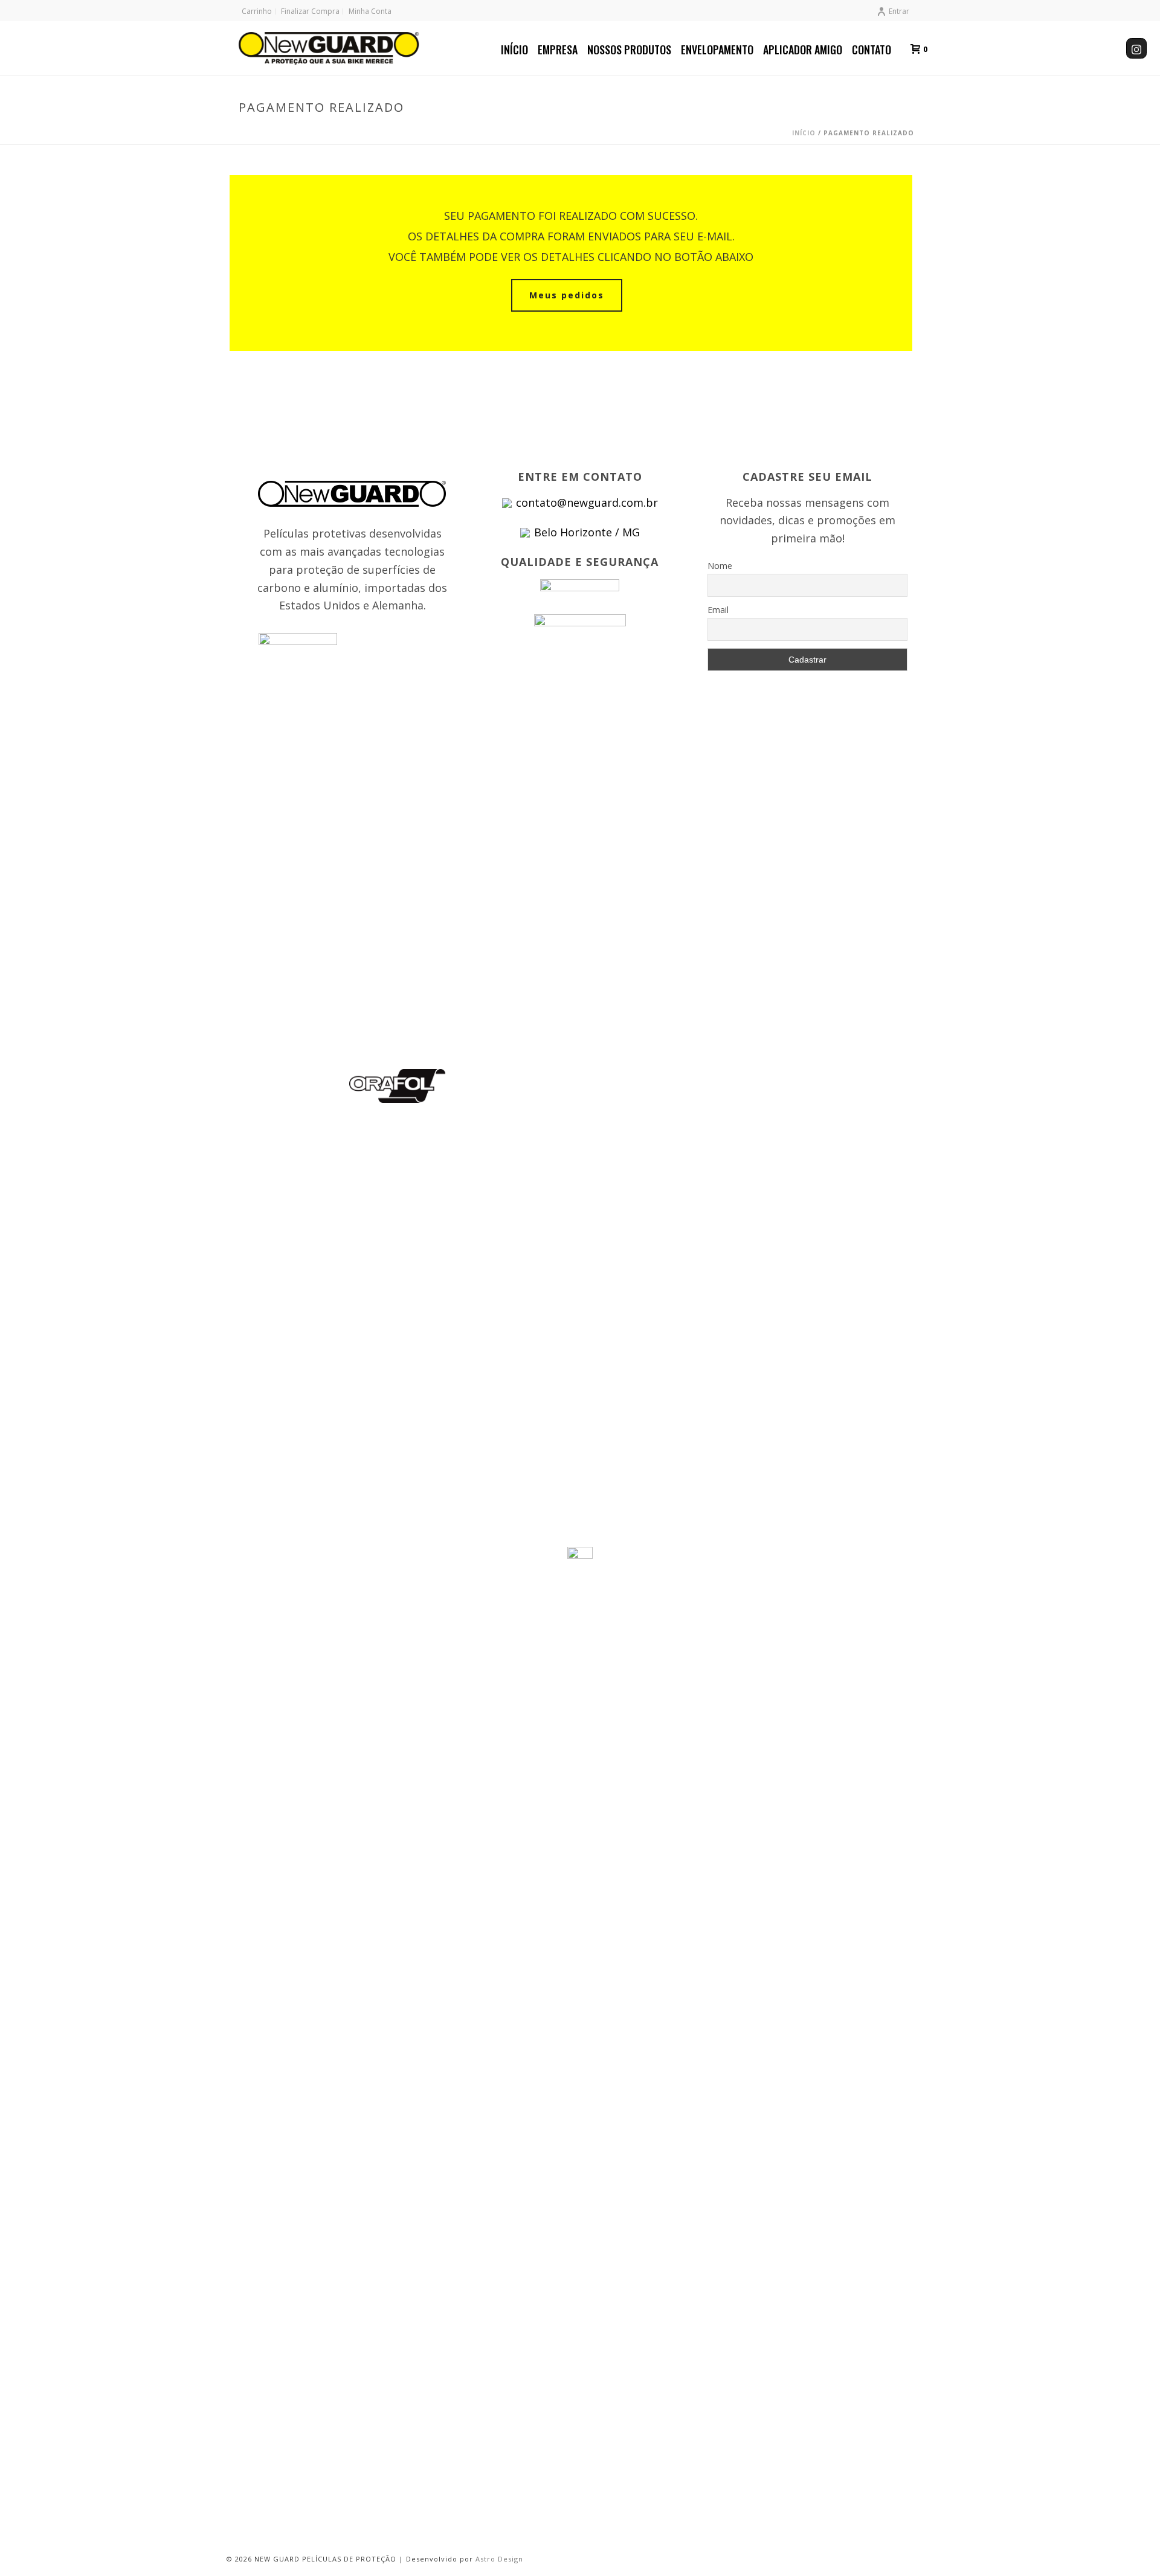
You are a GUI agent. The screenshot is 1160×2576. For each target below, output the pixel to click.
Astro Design (499, 2559)
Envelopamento (717, 50)
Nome (720, 566)
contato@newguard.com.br (587, 503)
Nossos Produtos (629, 50)
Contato (872, 50)
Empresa (558, 50)
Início (514, 50)
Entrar (899, 11)
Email (718, 610)
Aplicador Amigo (803, 50)
